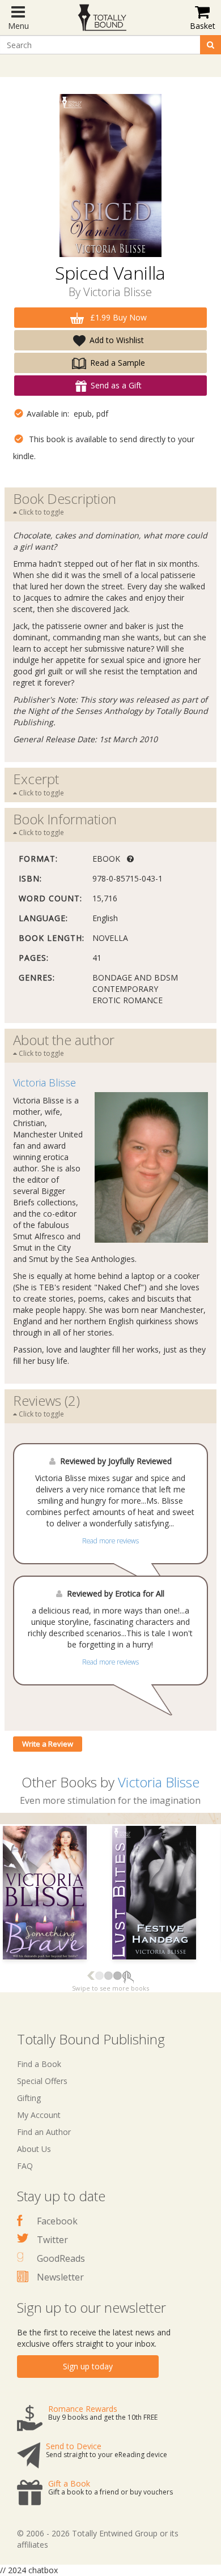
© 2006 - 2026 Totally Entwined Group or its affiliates (98, 2539)
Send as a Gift (116, 385)
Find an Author (44, 2132)
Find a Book (39, 2064)
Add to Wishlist (117, 340)
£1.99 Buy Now (117, 317)
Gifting (29, 2098)
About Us (34, 2149)
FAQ (25, 2166)
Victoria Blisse (118, 292)
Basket (203, 26)
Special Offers (42, 2081)
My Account (39, 2115)
